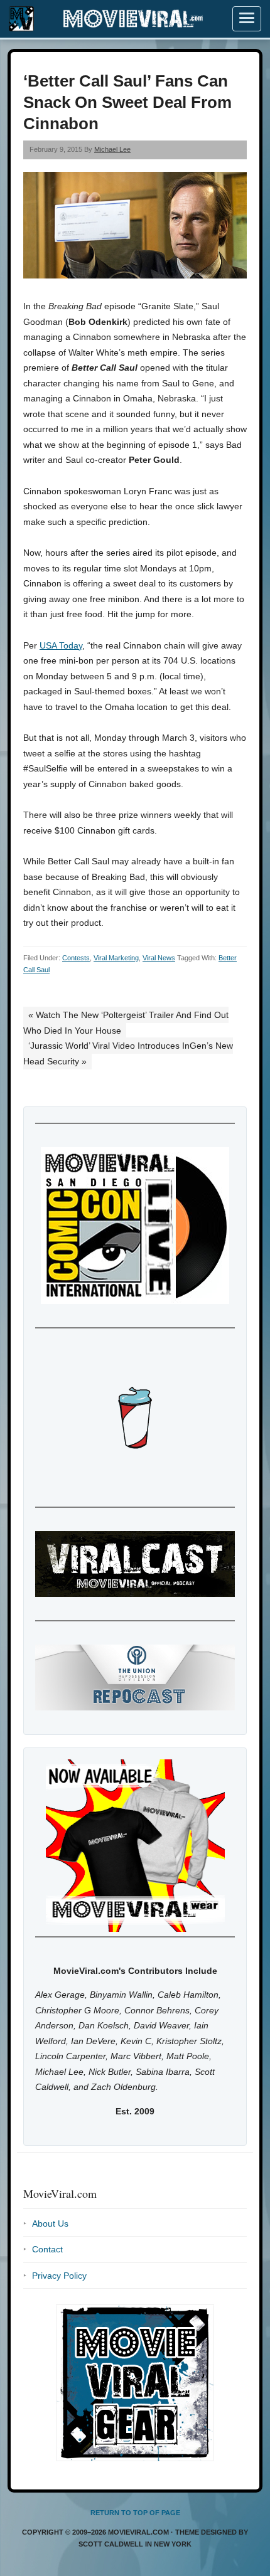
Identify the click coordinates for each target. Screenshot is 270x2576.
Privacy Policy (59, 2276)
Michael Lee (112, 149)
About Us (50, 2224)
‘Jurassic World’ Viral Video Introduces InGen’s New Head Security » (128, 1053)
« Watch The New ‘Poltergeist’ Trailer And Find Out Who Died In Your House (126, 1023)
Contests (76, 958)
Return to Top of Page (135, 2513)
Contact (47, 2249)
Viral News (159, 958)
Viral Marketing (116, 958)
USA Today (61, 645)
